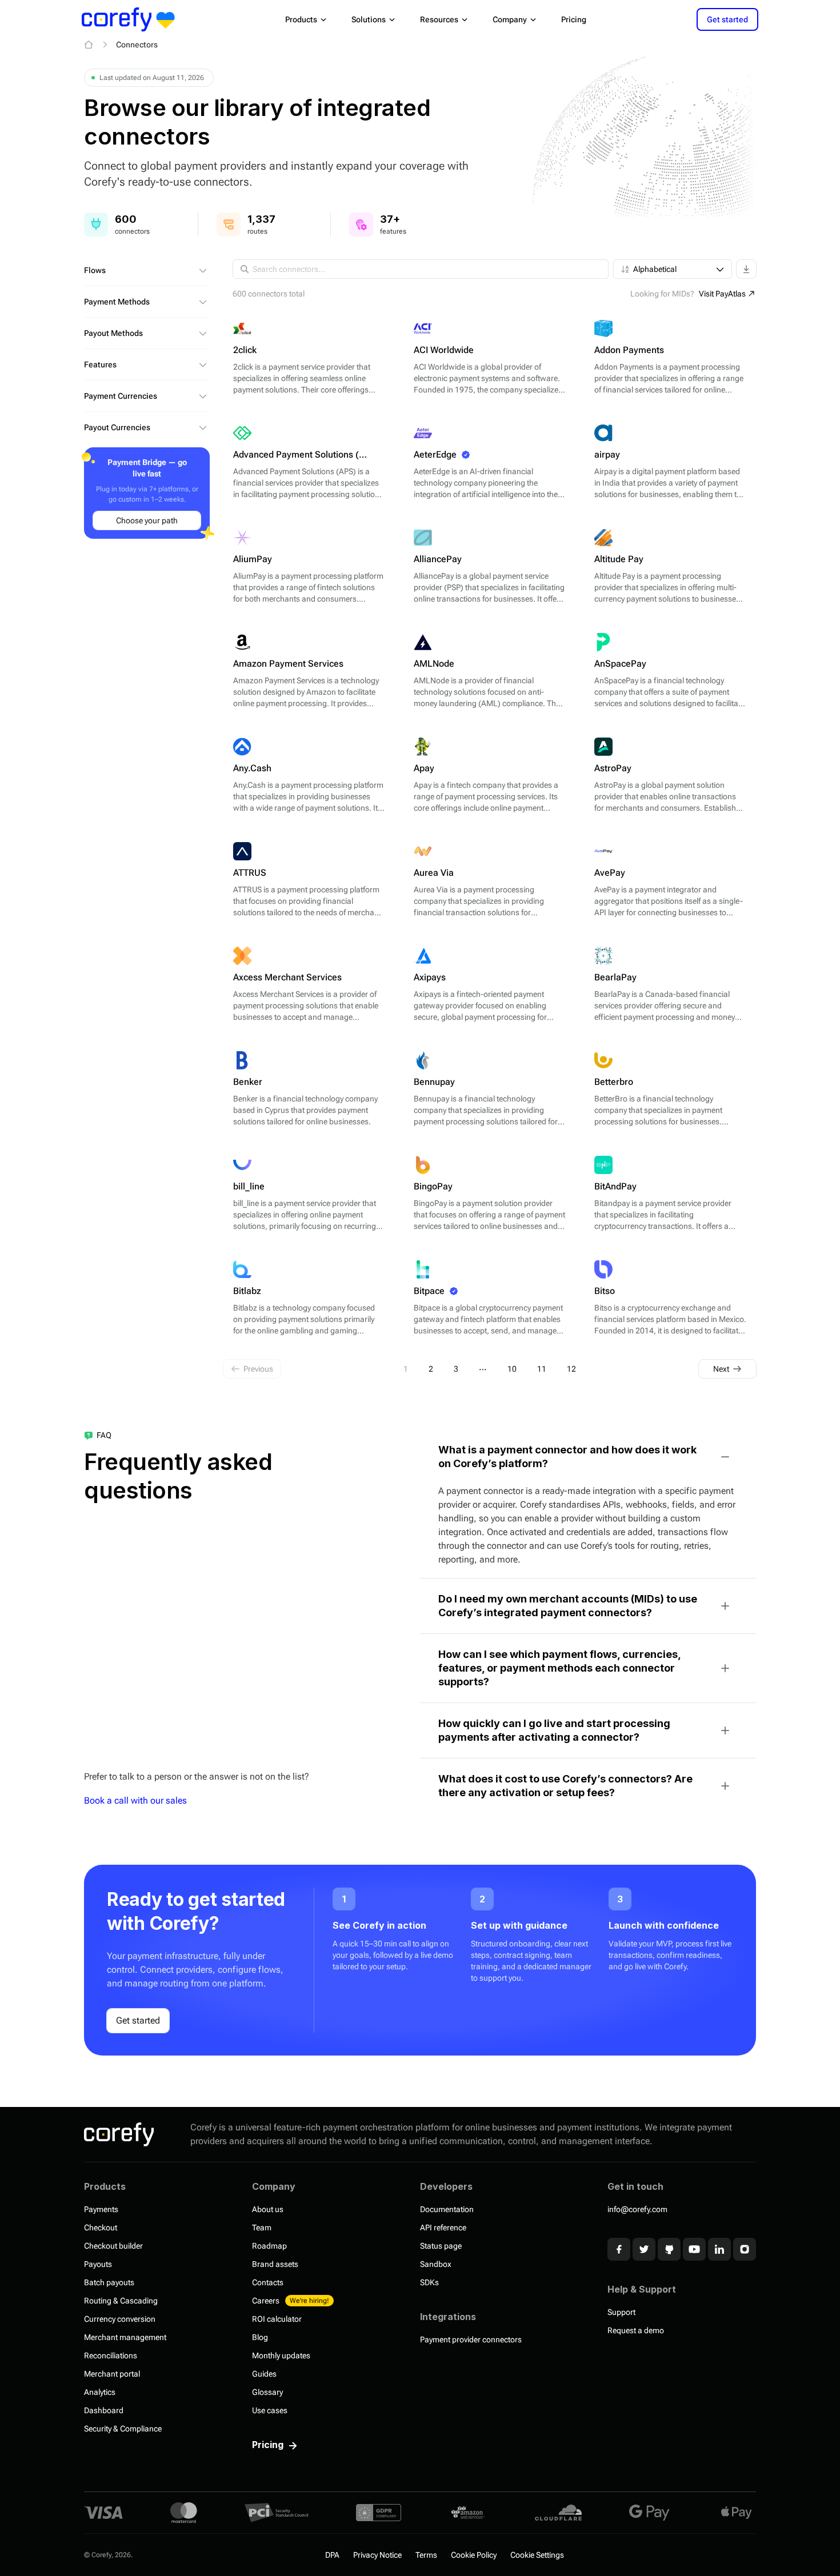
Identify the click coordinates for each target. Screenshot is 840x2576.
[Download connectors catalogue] (746, 269)
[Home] (89, 45)
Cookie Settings (537, 2555)
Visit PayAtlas (722, 294)
